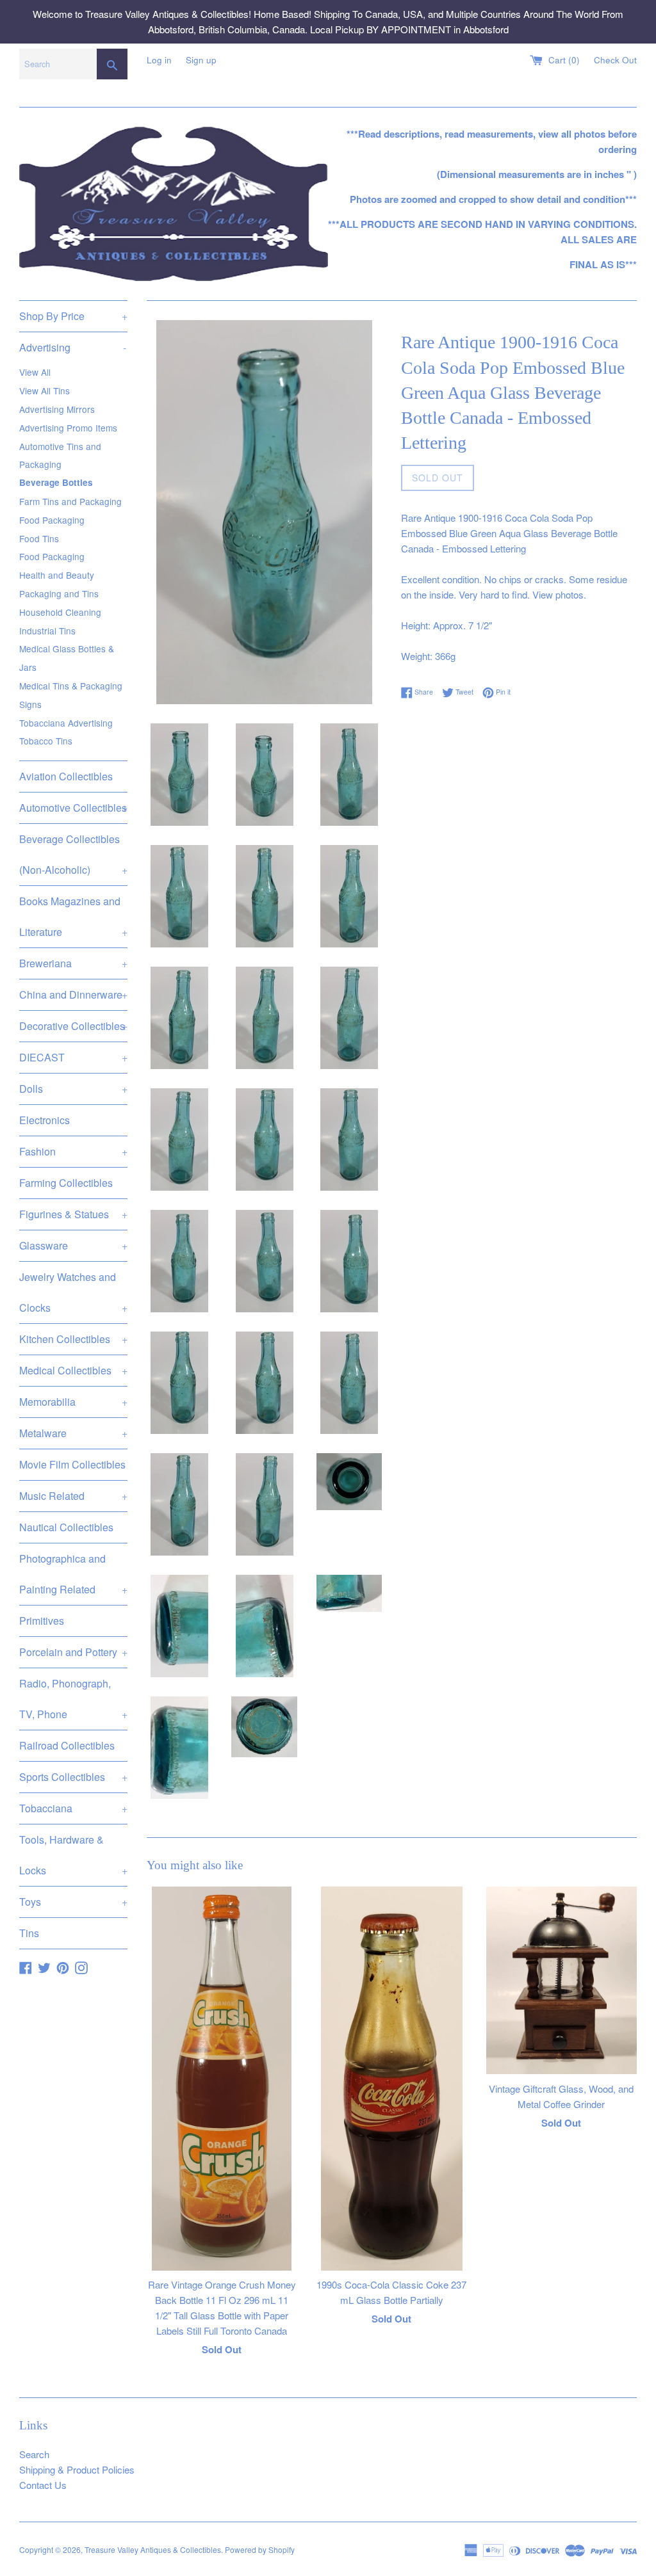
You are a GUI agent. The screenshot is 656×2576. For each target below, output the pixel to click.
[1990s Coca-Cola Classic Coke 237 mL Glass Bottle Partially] (392, 2079)
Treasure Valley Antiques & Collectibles (153, 2549)
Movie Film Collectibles (72, 1464)
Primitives (42, 1621)
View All (35, 372)
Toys (73, 1902)
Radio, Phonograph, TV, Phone (73, 1699)
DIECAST (73, 1057)
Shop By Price (73, 316)
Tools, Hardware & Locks (73, 1855)
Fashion (73, 1151)
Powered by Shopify (260, 2549)
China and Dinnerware (73, 994)
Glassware (73, 1245)
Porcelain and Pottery (73, 1652)
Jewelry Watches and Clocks (73, 1292)
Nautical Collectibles (66, 1527)
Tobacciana (73, 1808)
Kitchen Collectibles (73, 1339)
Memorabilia (73, 1402)
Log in (159, 60)
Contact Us (43, 2485)
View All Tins (45, 390)
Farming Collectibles (66, 1183)
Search (34, 2454)
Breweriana (73, 963)
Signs (30, 704)
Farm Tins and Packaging (70, 501)
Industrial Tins (47, 631)
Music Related (73, 1496)
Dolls (73, 1089)
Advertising (73, 347)
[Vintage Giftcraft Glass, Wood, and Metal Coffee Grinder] (562, 1981)
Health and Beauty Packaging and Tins (59, 584)
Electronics (45, 1120)
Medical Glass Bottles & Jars (67, 658)
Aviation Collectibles (66, 776)
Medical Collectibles (73, 1370)
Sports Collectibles (73, 1777)
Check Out (615, 60)
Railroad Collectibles (67, 1745)
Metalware (73, 1433)
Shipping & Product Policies (77, 2469)
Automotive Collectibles (73, 808)
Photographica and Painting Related (73, 1574)
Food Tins (39, 538)
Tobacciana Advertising (66, 723)
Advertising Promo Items (68, 428)
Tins (29, 1933)
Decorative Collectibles (73, 1026)
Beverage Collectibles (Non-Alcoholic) (73, 854)
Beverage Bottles (56, 482)
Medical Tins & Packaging (71, 686)
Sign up (201, 60)
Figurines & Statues (73, 1214)
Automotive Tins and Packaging (60, 455)
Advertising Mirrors (57, 409)
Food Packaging (52, 520)
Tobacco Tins (46, 741)
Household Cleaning (60, 612)
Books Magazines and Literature (73, 916)
